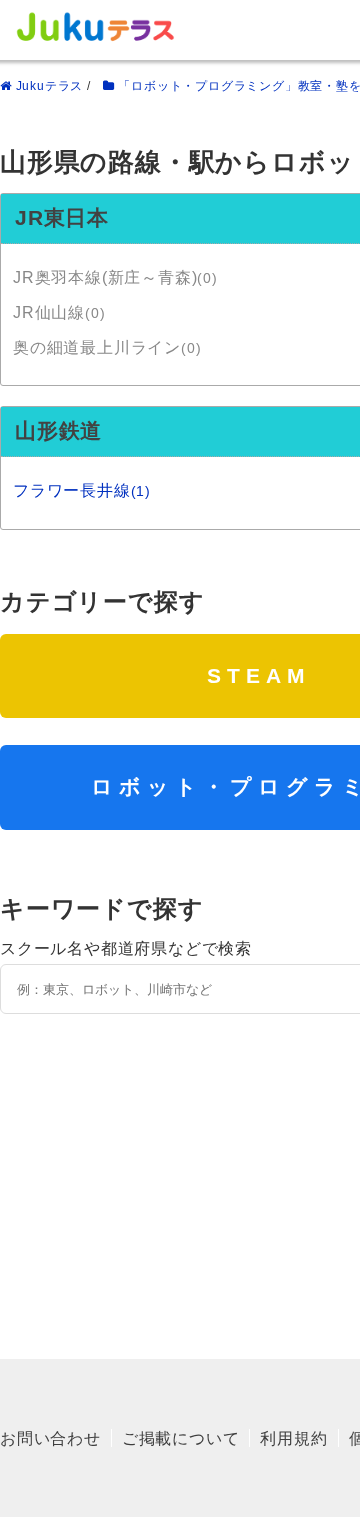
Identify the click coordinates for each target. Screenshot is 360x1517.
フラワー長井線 (82, 490)
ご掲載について (181, 1438)
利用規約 (293, 1438)
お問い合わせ (50, 1438)
